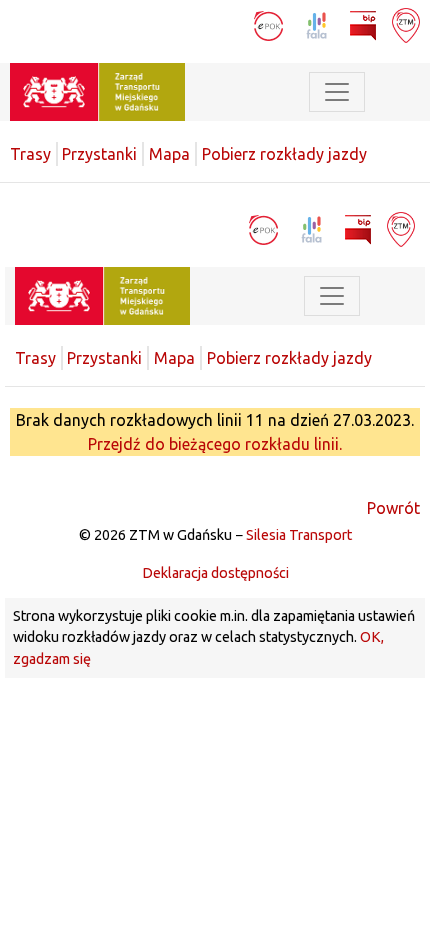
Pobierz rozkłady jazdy (284, 154)
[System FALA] (318, 24)
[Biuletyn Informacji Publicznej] (365, 24)
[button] (395, 92)
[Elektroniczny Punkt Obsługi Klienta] (270, 24)
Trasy (30, 154)
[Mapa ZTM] (406, 24)
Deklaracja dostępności (215, 573)
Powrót (393, 508)
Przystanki (99, 154)
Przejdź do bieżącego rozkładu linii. (215, 444)
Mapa (169, 154)
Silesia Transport (299, 535)
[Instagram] (230, 24)
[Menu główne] (337, 92)
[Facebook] (195, 24)
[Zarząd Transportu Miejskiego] (97, 90)
